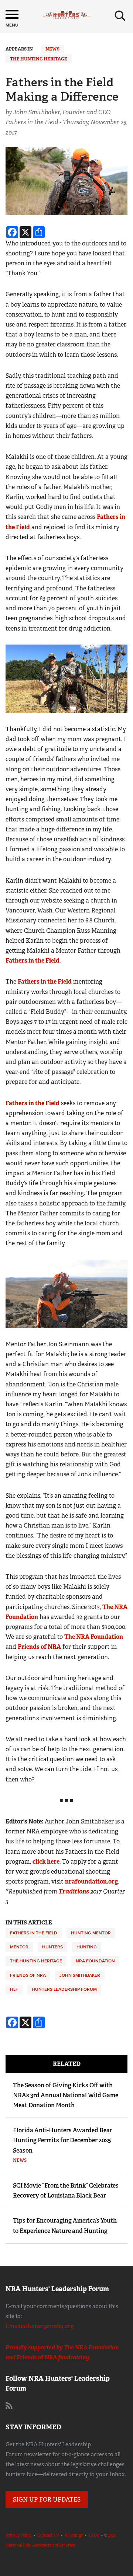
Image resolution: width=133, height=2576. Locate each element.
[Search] (120, 16)
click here (46, 1862)
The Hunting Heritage (39, 59)
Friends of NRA (39, 1647)
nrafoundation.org (91, 1882)
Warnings (74, 2535)
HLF (14, 1989)
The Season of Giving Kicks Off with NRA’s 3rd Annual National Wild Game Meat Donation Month (66, 2095)
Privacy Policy (18, 2535)
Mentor (19, 1947)
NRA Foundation (95, 1961)
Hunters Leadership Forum (64, 1989)
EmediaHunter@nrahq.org (40, 2326)
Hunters (52, 1947)
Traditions (74, 1891)
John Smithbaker (80, 1975)
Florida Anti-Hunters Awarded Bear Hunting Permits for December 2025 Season (63, 2140)
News (52, 49)
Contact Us (48, 2535)
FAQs (94, 2535)
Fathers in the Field (33, 961)
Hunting (87, 1947)
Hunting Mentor (91, 1933)
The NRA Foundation (94, 1637)
